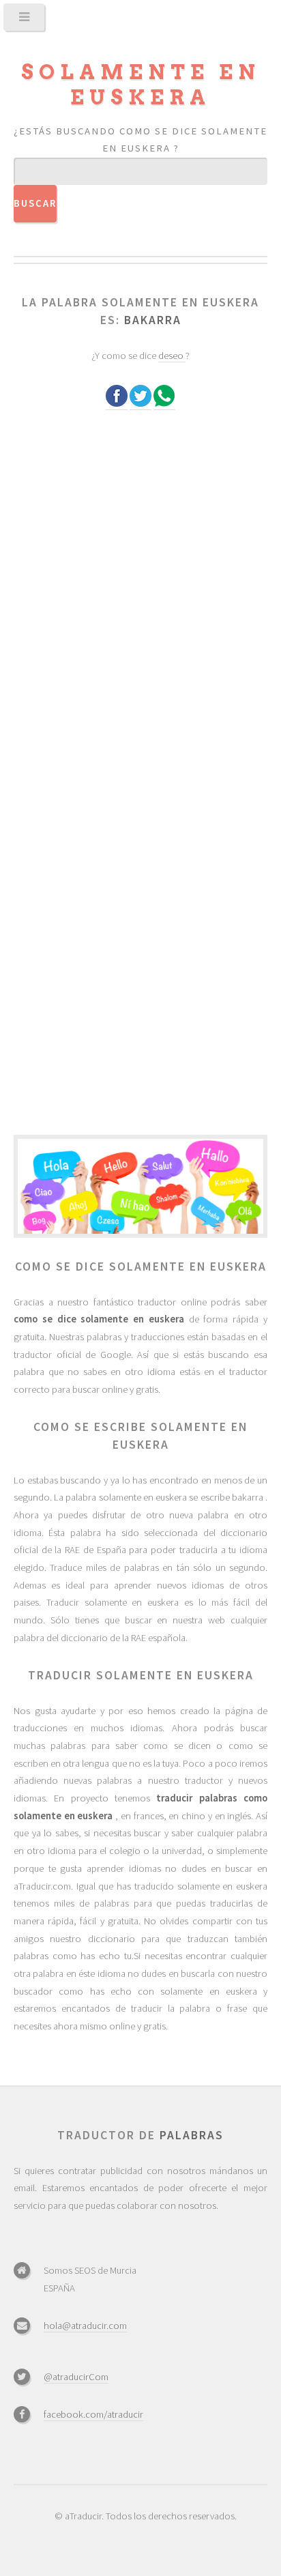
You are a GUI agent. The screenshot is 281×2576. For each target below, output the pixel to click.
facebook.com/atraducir (93, 2414)
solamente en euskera (141, 85)
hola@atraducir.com (85, 2326)
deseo (172, 356)
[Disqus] (140, 603)
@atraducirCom (76, 2377)
